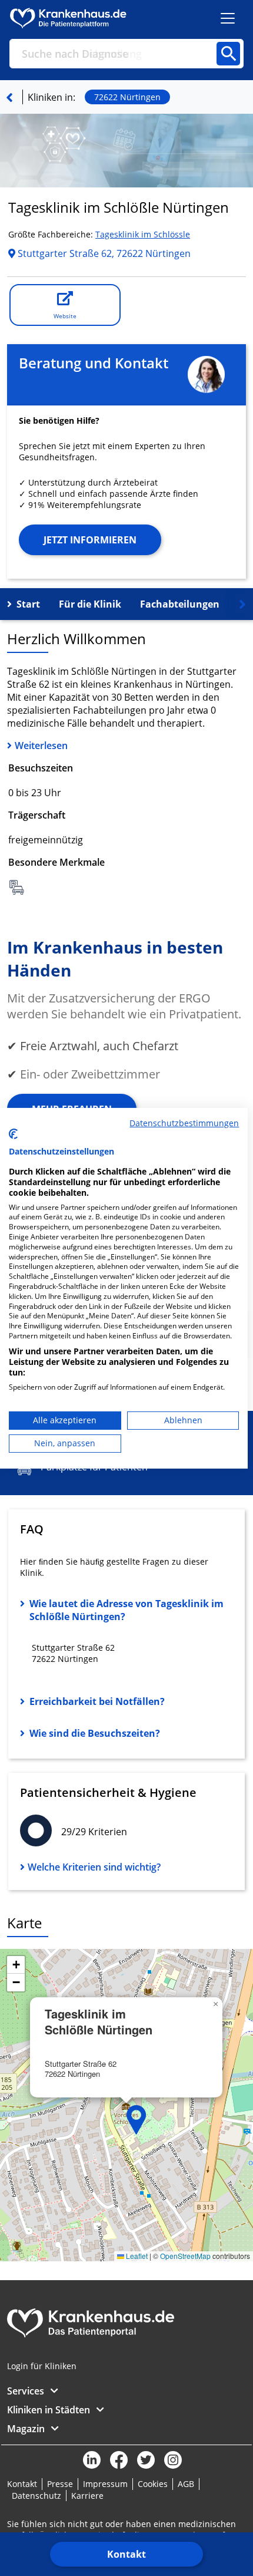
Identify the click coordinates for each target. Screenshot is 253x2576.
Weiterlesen (41, 746)
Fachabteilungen (180, 604)
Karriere (87, 2496)
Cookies (153, 2484)
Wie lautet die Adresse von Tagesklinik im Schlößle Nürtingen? (126, 1610)
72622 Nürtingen (127, 97)
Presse (60, 2484)
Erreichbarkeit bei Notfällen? (97, 1701)
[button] (137, 2120)
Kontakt (126, 2554)
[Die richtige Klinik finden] (9, 97)
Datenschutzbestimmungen (184, 1122)
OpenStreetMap (185, 2256)
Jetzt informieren (90, 540)
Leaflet (136, 2256)
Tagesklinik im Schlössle (143, 234)
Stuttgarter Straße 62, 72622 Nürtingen (103, 253)
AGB (186, 2484)
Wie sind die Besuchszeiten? (95, 1733)
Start (28, 604)
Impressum (105, 2484)
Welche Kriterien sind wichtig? (94, 1867)
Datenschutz (36, 2496)
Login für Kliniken (42, 2366)
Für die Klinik (90, 604)
